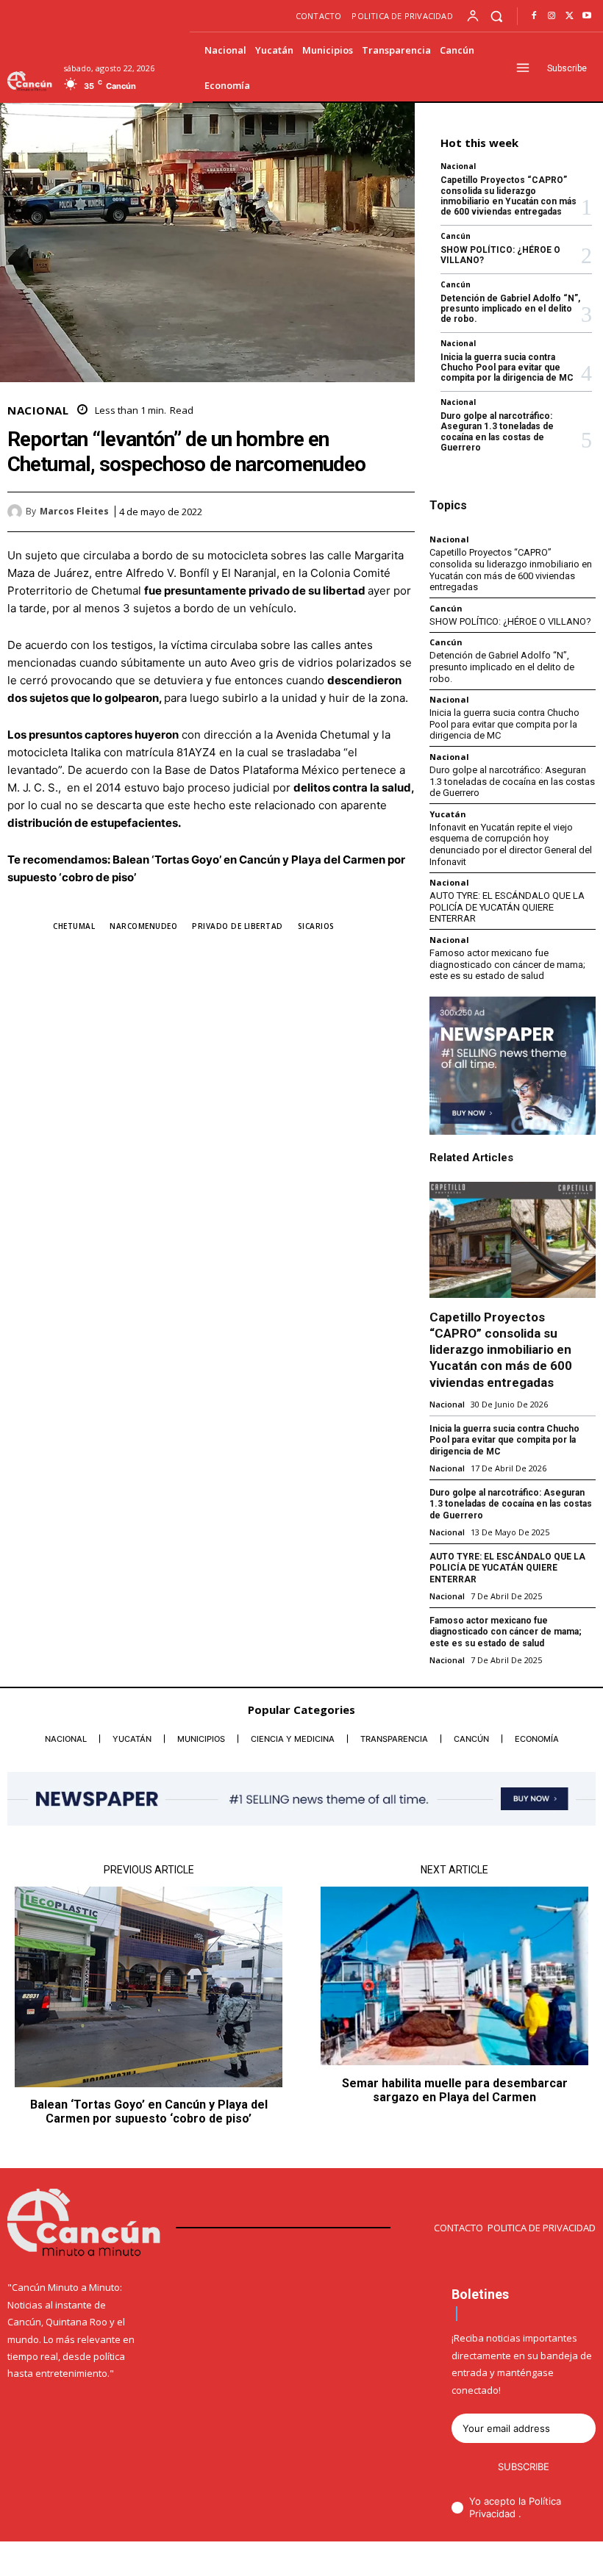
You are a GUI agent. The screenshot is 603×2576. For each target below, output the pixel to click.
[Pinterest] (366, 512)
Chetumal (74, 926)
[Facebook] (534, 16)
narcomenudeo (143, 926)
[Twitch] (546, 2560)
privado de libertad (238, 926)
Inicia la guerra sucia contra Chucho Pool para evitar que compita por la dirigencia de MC (507, 368)
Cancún (456, 236)
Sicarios (316, 926)
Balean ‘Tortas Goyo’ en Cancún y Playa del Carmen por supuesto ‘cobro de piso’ (149, 2112)
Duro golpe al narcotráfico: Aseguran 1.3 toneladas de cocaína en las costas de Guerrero (497, 432)
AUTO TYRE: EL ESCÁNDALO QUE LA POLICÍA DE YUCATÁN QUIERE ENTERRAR (507, 907)
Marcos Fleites (74, 512)
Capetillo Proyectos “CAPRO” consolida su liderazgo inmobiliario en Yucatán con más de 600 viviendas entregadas (509, 196)
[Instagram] (552, 16)
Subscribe (524, 2466)
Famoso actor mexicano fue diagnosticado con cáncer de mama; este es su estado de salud (507, 964)
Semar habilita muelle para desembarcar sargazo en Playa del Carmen (455, 2090)
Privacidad (494, 2514)
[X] (569, 16)
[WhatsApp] (400, 512)
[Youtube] (587, 16)
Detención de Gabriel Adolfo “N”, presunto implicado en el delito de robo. (510, 309)
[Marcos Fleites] (17, 512)
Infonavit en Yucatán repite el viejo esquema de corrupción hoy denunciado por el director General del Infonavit (511, 844)
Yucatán (448, 814)
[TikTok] (521, 2560)
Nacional (38, 410)
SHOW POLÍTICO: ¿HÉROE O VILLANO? (500, 255)
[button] (497, 16)
